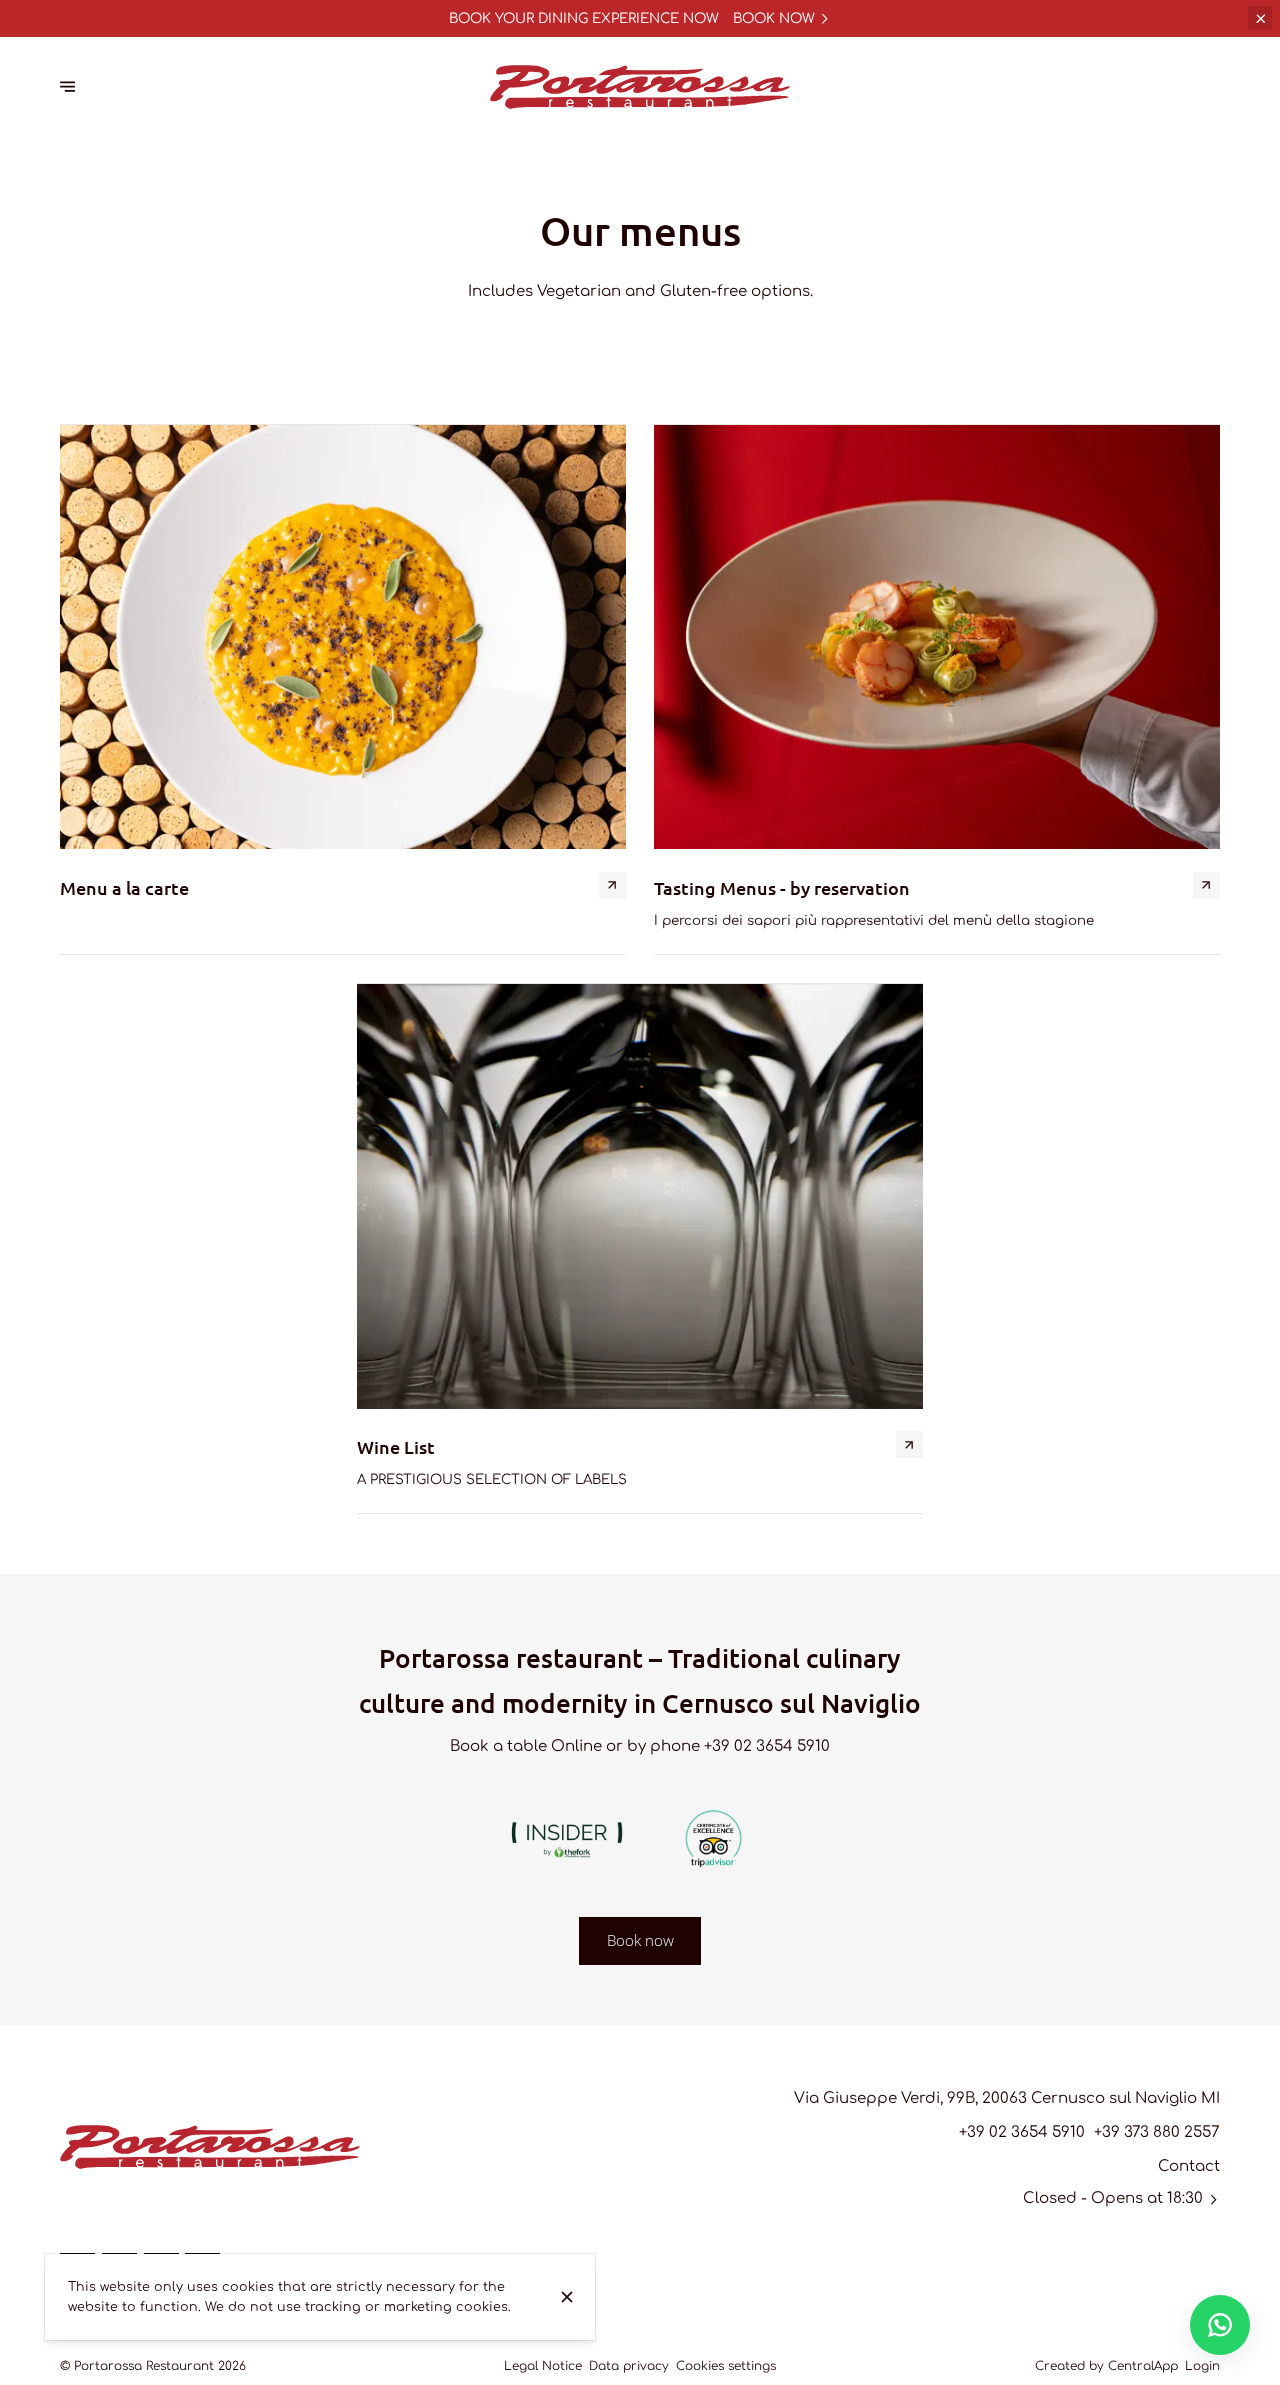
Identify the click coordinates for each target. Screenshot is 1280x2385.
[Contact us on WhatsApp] (1220, 2325)
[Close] (566, 2297)
